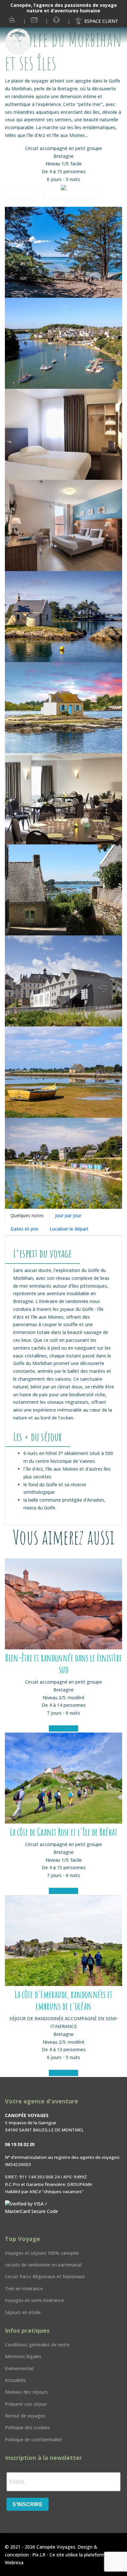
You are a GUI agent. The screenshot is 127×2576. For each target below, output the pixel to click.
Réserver (24, 199)
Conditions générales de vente (37, 2345)
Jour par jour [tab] (68, 1215)
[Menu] (62, 37)
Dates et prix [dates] (24, 1229)
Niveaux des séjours (26, 2392)
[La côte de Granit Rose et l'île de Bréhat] (63, 1778)
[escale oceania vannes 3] (63, 981)
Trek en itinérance (24, 2288)
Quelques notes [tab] (27, 1215)
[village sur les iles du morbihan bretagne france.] (63, 890)
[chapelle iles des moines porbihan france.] (63, 617)
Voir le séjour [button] (63, 1728)
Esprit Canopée (13, 20)
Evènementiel (19, 2368)
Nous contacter (35, 20)
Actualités (15, 2380)
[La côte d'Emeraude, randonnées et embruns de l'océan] (63, 1940)
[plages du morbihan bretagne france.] (63, 1163)
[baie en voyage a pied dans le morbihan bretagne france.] (63, 343)
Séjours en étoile (23, 2312)
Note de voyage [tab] (73, 199)
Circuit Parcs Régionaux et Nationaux (45, 2276)
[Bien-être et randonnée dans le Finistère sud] (63, 1604)
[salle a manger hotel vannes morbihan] (63, 799)
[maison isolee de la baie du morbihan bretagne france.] (63, 708)
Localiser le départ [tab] (69, 1229)
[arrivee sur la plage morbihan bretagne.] (63, 252)
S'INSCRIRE (28, 2504)
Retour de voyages (25, 2416)
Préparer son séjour (26, 2404)
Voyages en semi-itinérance (34, 2300)
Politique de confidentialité (33, 2440)
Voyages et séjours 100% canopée (42, 2253)
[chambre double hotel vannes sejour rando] (63, 525)
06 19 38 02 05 (59, 20)
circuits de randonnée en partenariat (43, 2265)
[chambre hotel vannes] (63, 434)
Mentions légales (23, 2356)
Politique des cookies (27, 2427)
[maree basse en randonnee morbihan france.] (63, 1072)
